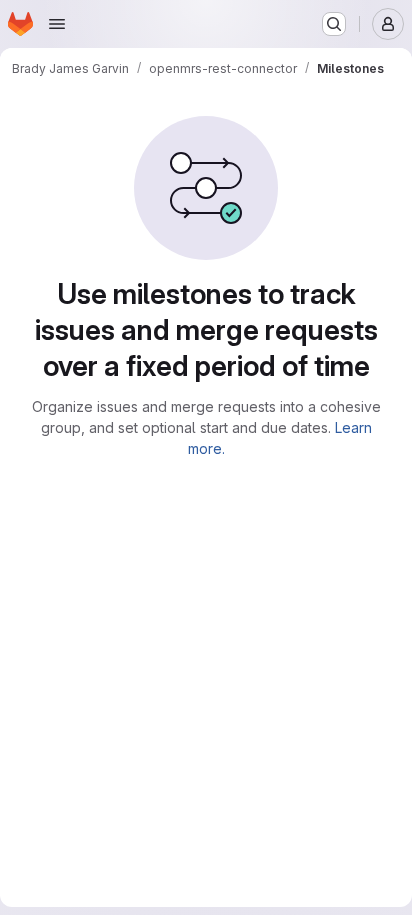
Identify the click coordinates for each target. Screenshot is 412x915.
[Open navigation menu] (57, 24)
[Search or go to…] (334, 24)
